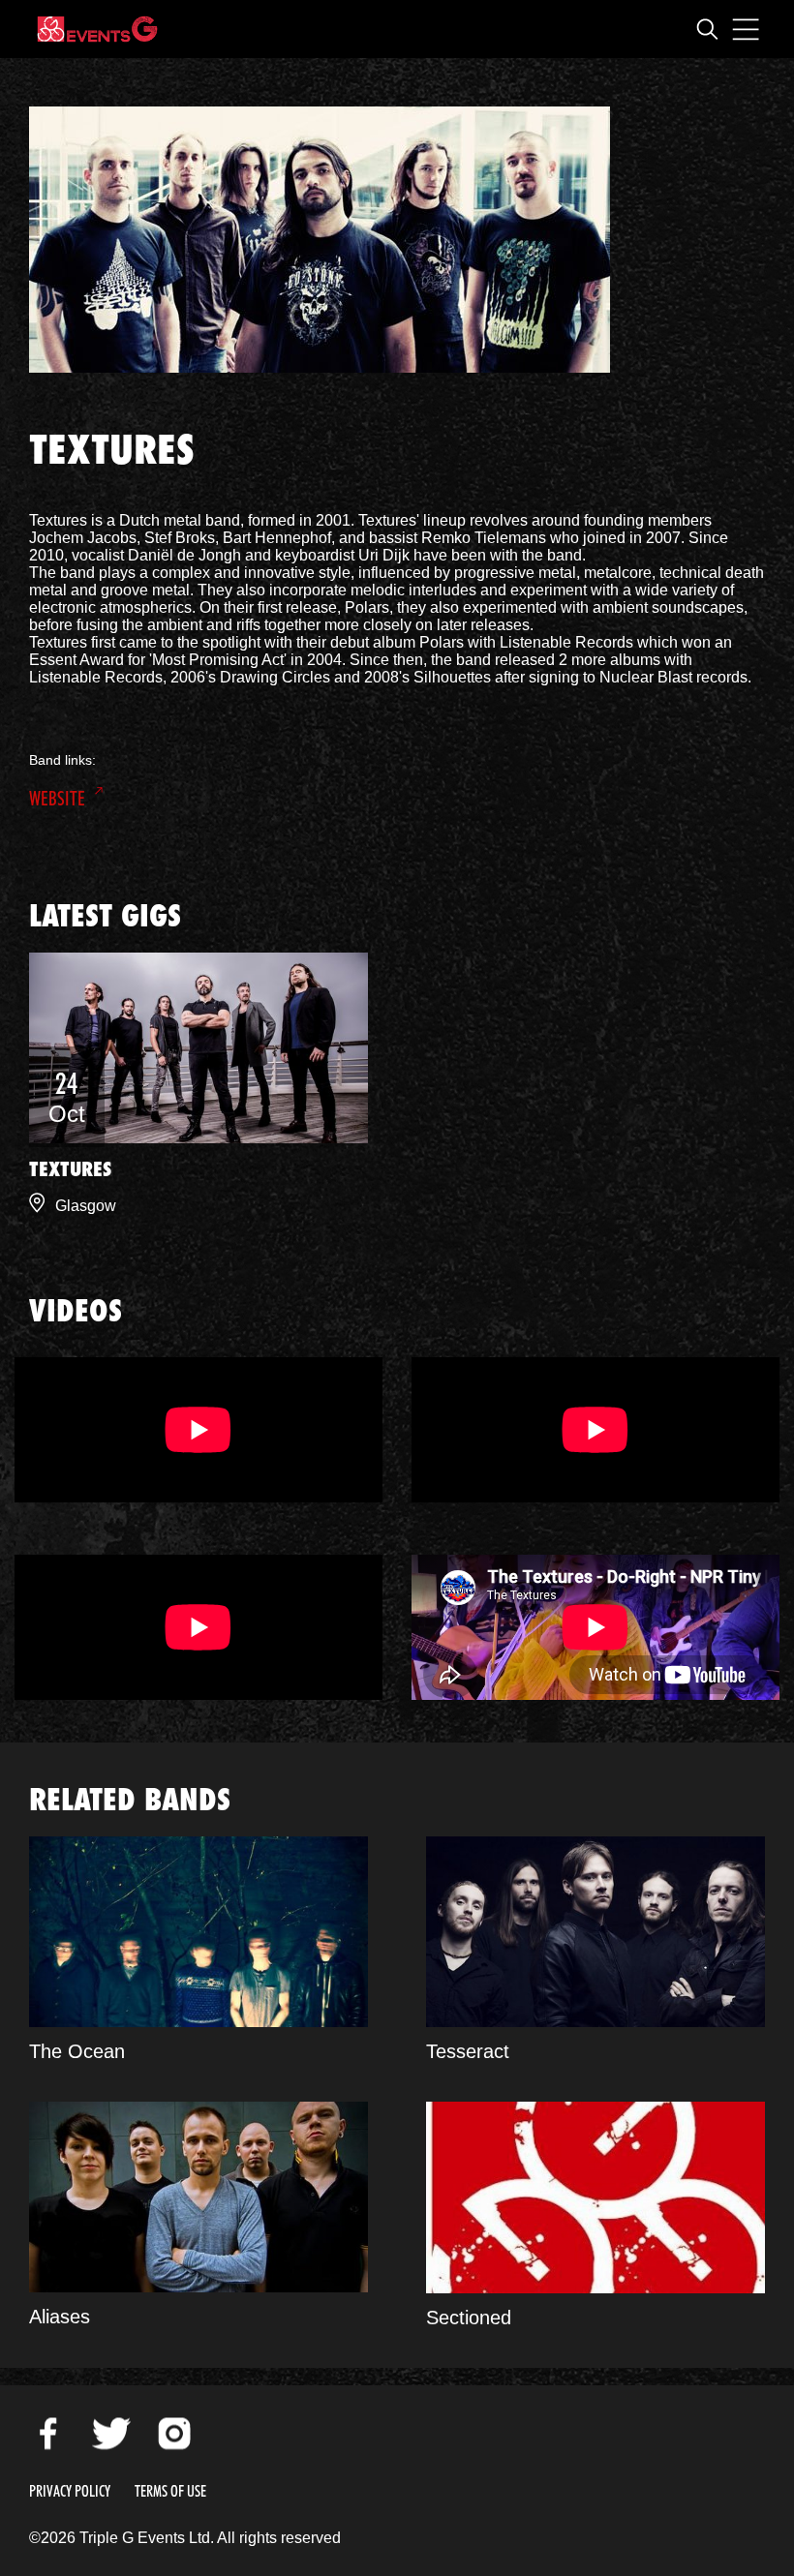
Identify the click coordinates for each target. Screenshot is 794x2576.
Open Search (707, 29)
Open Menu (746, 29)
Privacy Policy (70, 2491)
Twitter (111, 2434)
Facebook (48, 2434)
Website (57, 799)
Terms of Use (170, 2491)
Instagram (174, 2434)
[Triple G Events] (97, 29)
